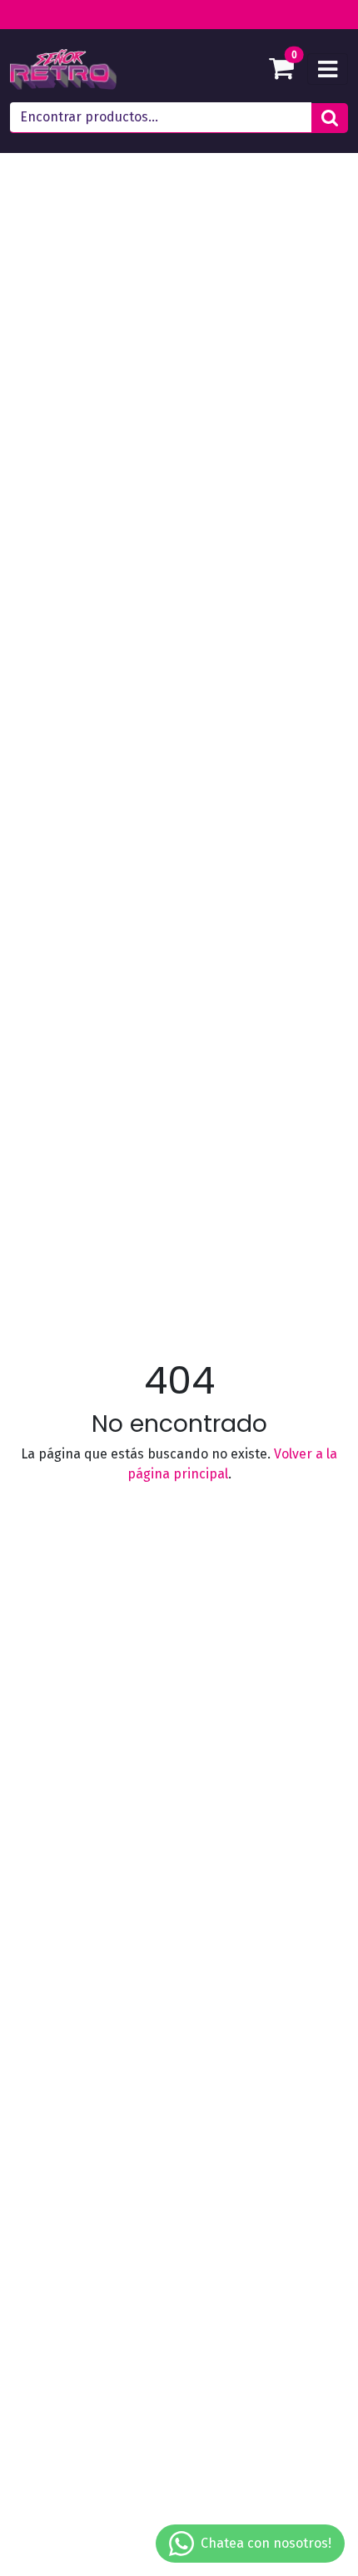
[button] (330, 118)
